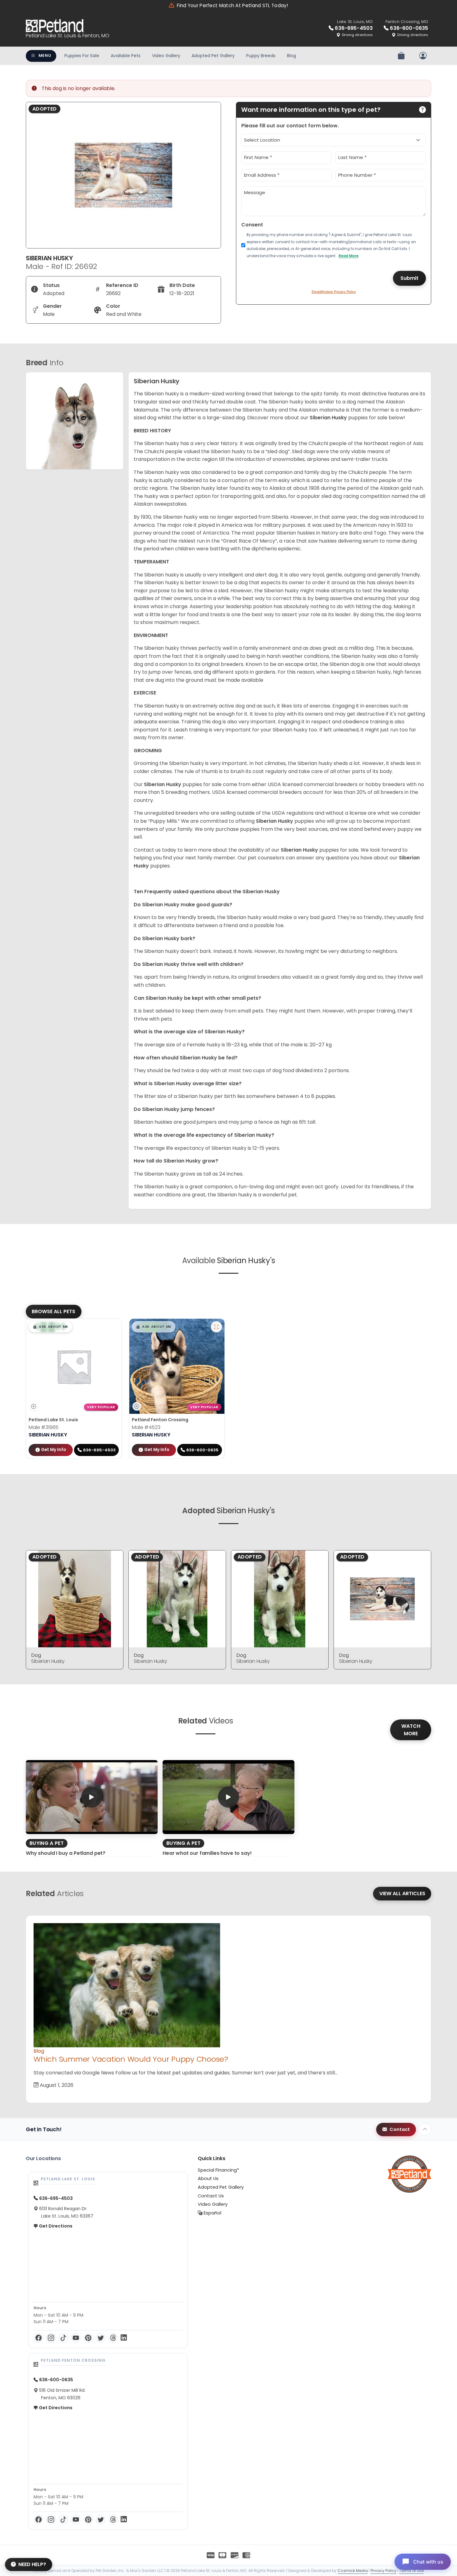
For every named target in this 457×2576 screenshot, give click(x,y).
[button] (50, 1327)
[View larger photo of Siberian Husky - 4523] (216, 1327)
